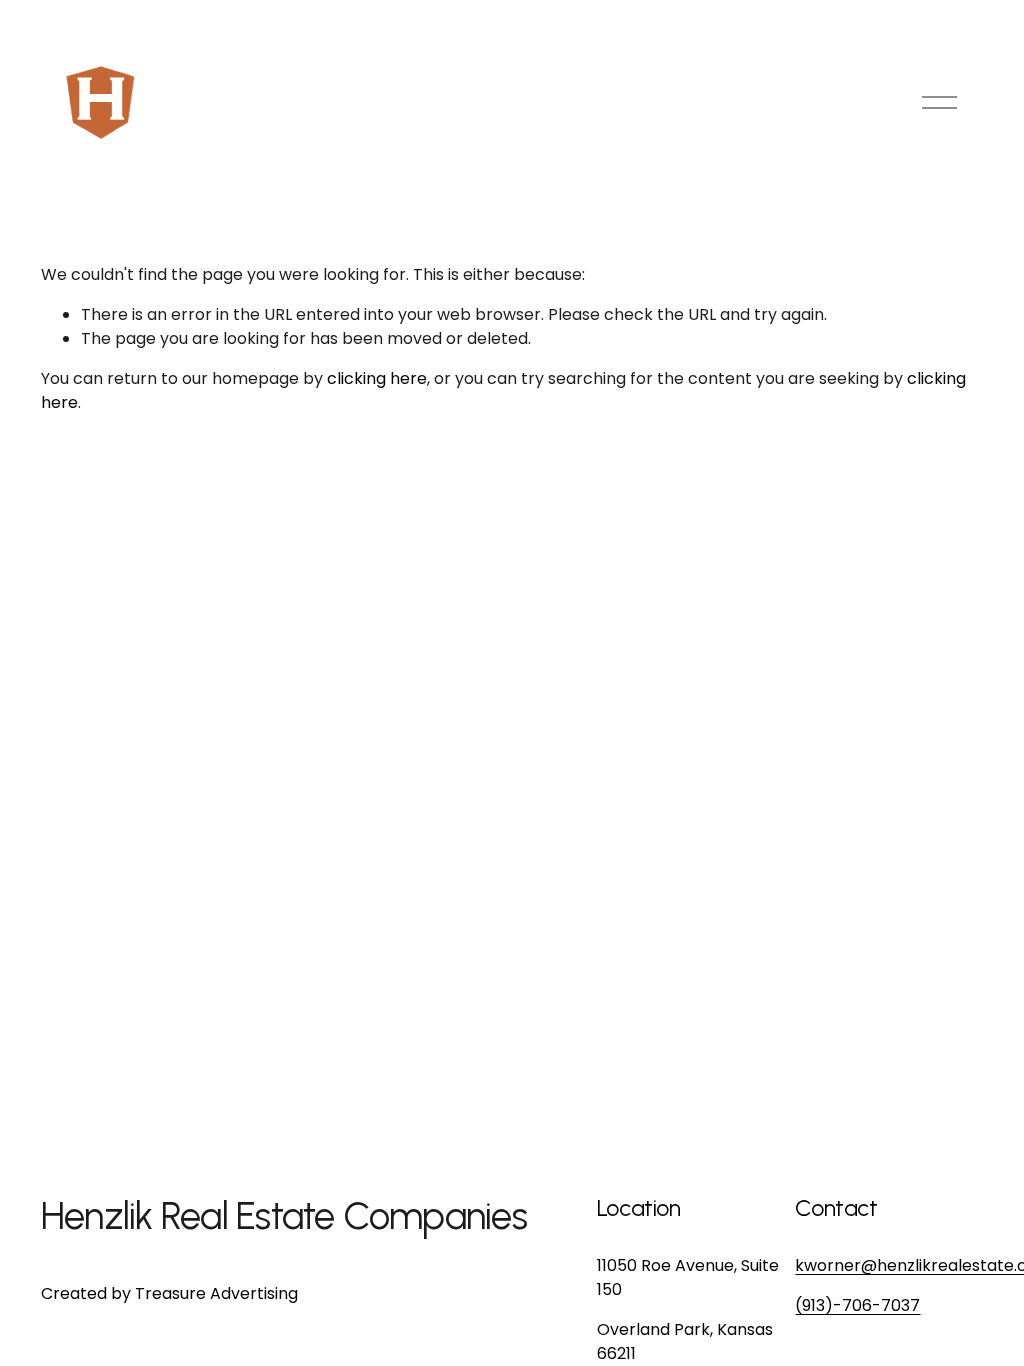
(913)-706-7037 (857, 1305)
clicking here (377, 378)
